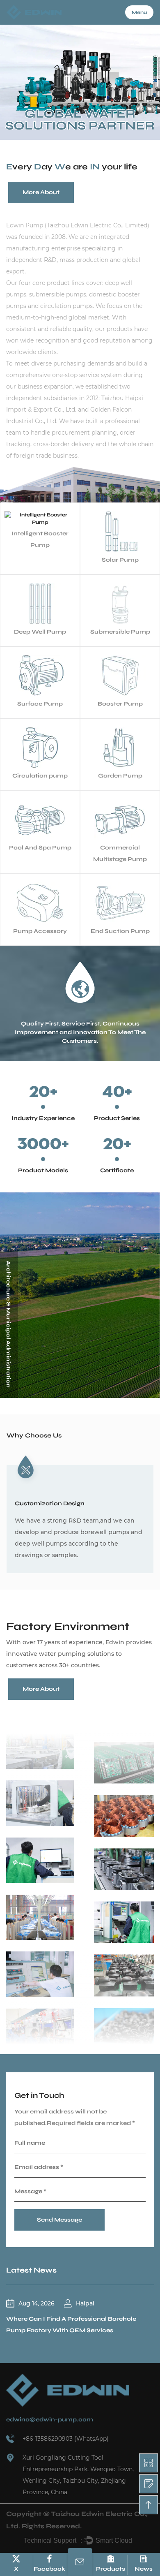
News (144, 2569)
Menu (139, 12)
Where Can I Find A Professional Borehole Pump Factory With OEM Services (71, 2325)
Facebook (49, 2569)
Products (111, 2569)
